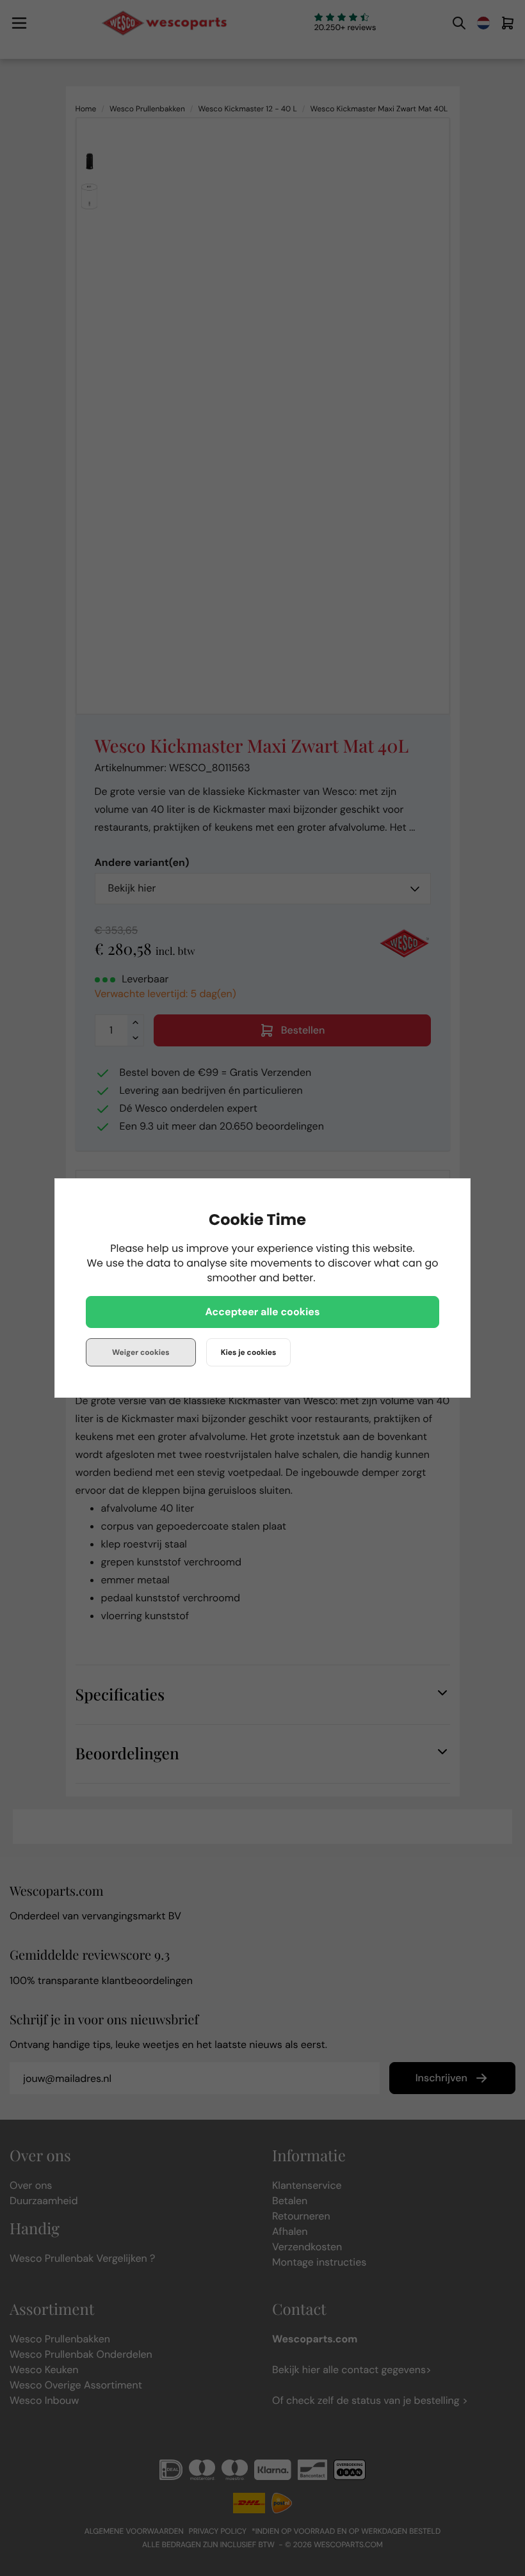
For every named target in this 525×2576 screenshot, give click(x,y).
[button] (262, 1312)
